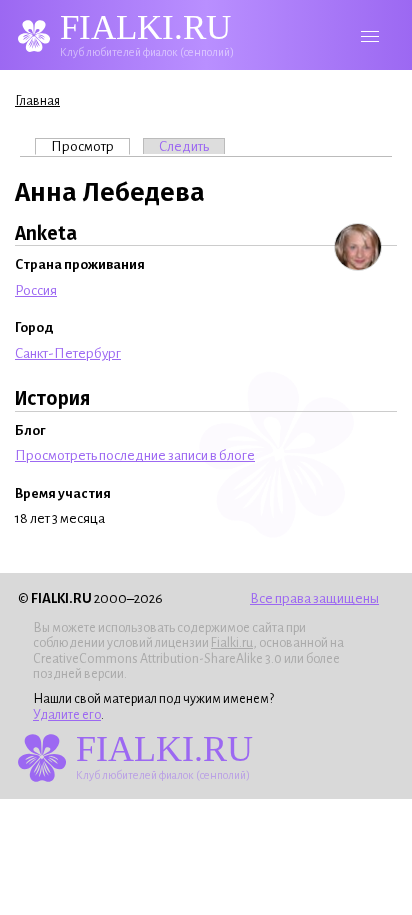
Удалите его (67, 715)
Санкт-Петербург (68, 353)
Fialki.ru (232, 643)
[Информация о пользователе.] (358, 247)
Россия (36, 290)
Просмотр (90, 146)
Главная (37, 101)
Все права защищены (314, 598)
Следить (184, 146)
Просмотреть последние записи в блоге (135, 455)
